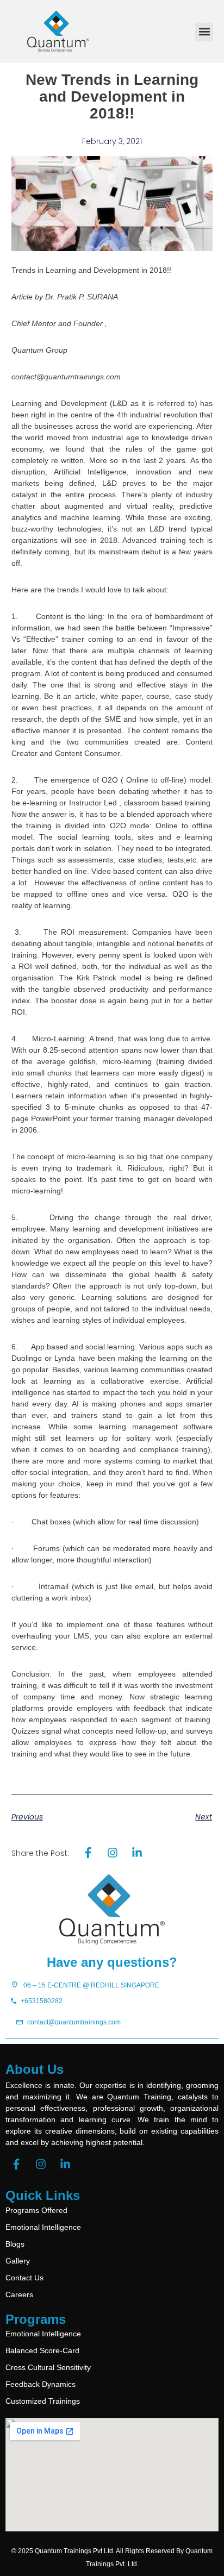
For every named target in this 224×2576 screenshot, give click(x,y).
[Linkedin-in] (65, 2164)
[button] (204, 32)
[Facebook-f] (16, 2164)
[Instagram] (41, 2164)
